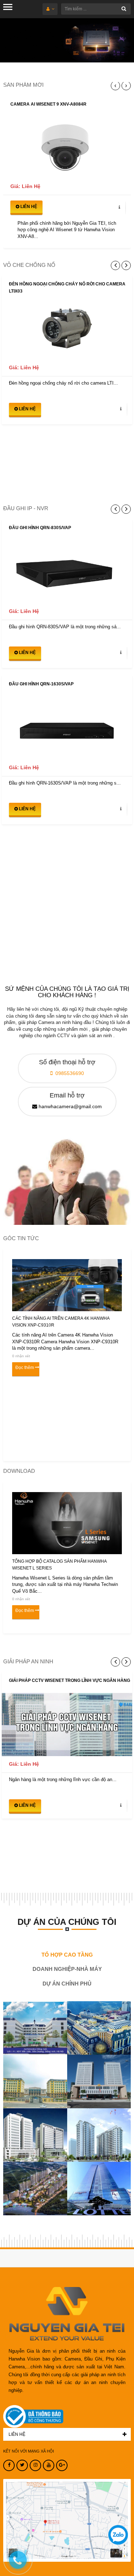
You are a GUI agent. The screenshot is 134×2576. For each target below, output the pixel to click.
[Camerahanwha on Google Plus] (62, 2465)
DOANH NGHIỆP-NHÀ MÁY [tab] (67, 1969)
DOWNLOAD (19, 1471)
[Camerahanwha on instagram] (35, 2465)
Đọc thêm (25, 1368)
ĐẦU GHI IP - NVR (26, 508)
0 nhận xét (21, 1356)
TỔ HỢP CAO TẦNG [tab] (67, 1955)
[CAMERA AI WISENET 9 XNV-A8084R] (67, 148)
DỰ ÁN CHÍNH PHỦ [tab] (67, 1984)
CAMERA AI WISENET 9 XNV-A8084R (48, 104)
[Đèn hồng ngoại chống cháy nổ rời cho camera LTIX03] (67, 328)
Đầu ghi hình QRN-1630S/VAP (41, 684)
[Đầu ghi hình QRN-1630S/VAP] (67, 728)
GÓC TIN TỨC (21, 1238)
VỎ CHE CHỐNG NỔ (29, 265)
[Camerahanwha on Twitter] (22, 2465)
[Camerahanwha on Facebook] (9, 2465)
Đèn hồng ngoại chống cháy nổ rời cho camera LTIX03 (67, 288)
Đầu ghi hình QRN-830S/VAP (40, 528)
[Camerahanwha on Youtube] (49, 2465)
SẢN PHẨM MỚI (23, 85)
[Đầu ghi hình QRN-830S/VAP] (67, 572)
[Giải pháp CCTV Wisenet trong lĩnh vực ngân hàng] (67, 1725)
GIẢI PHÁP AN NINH (28, 1661)
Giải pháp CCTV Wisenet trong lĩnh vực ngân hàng (70, 1680)
